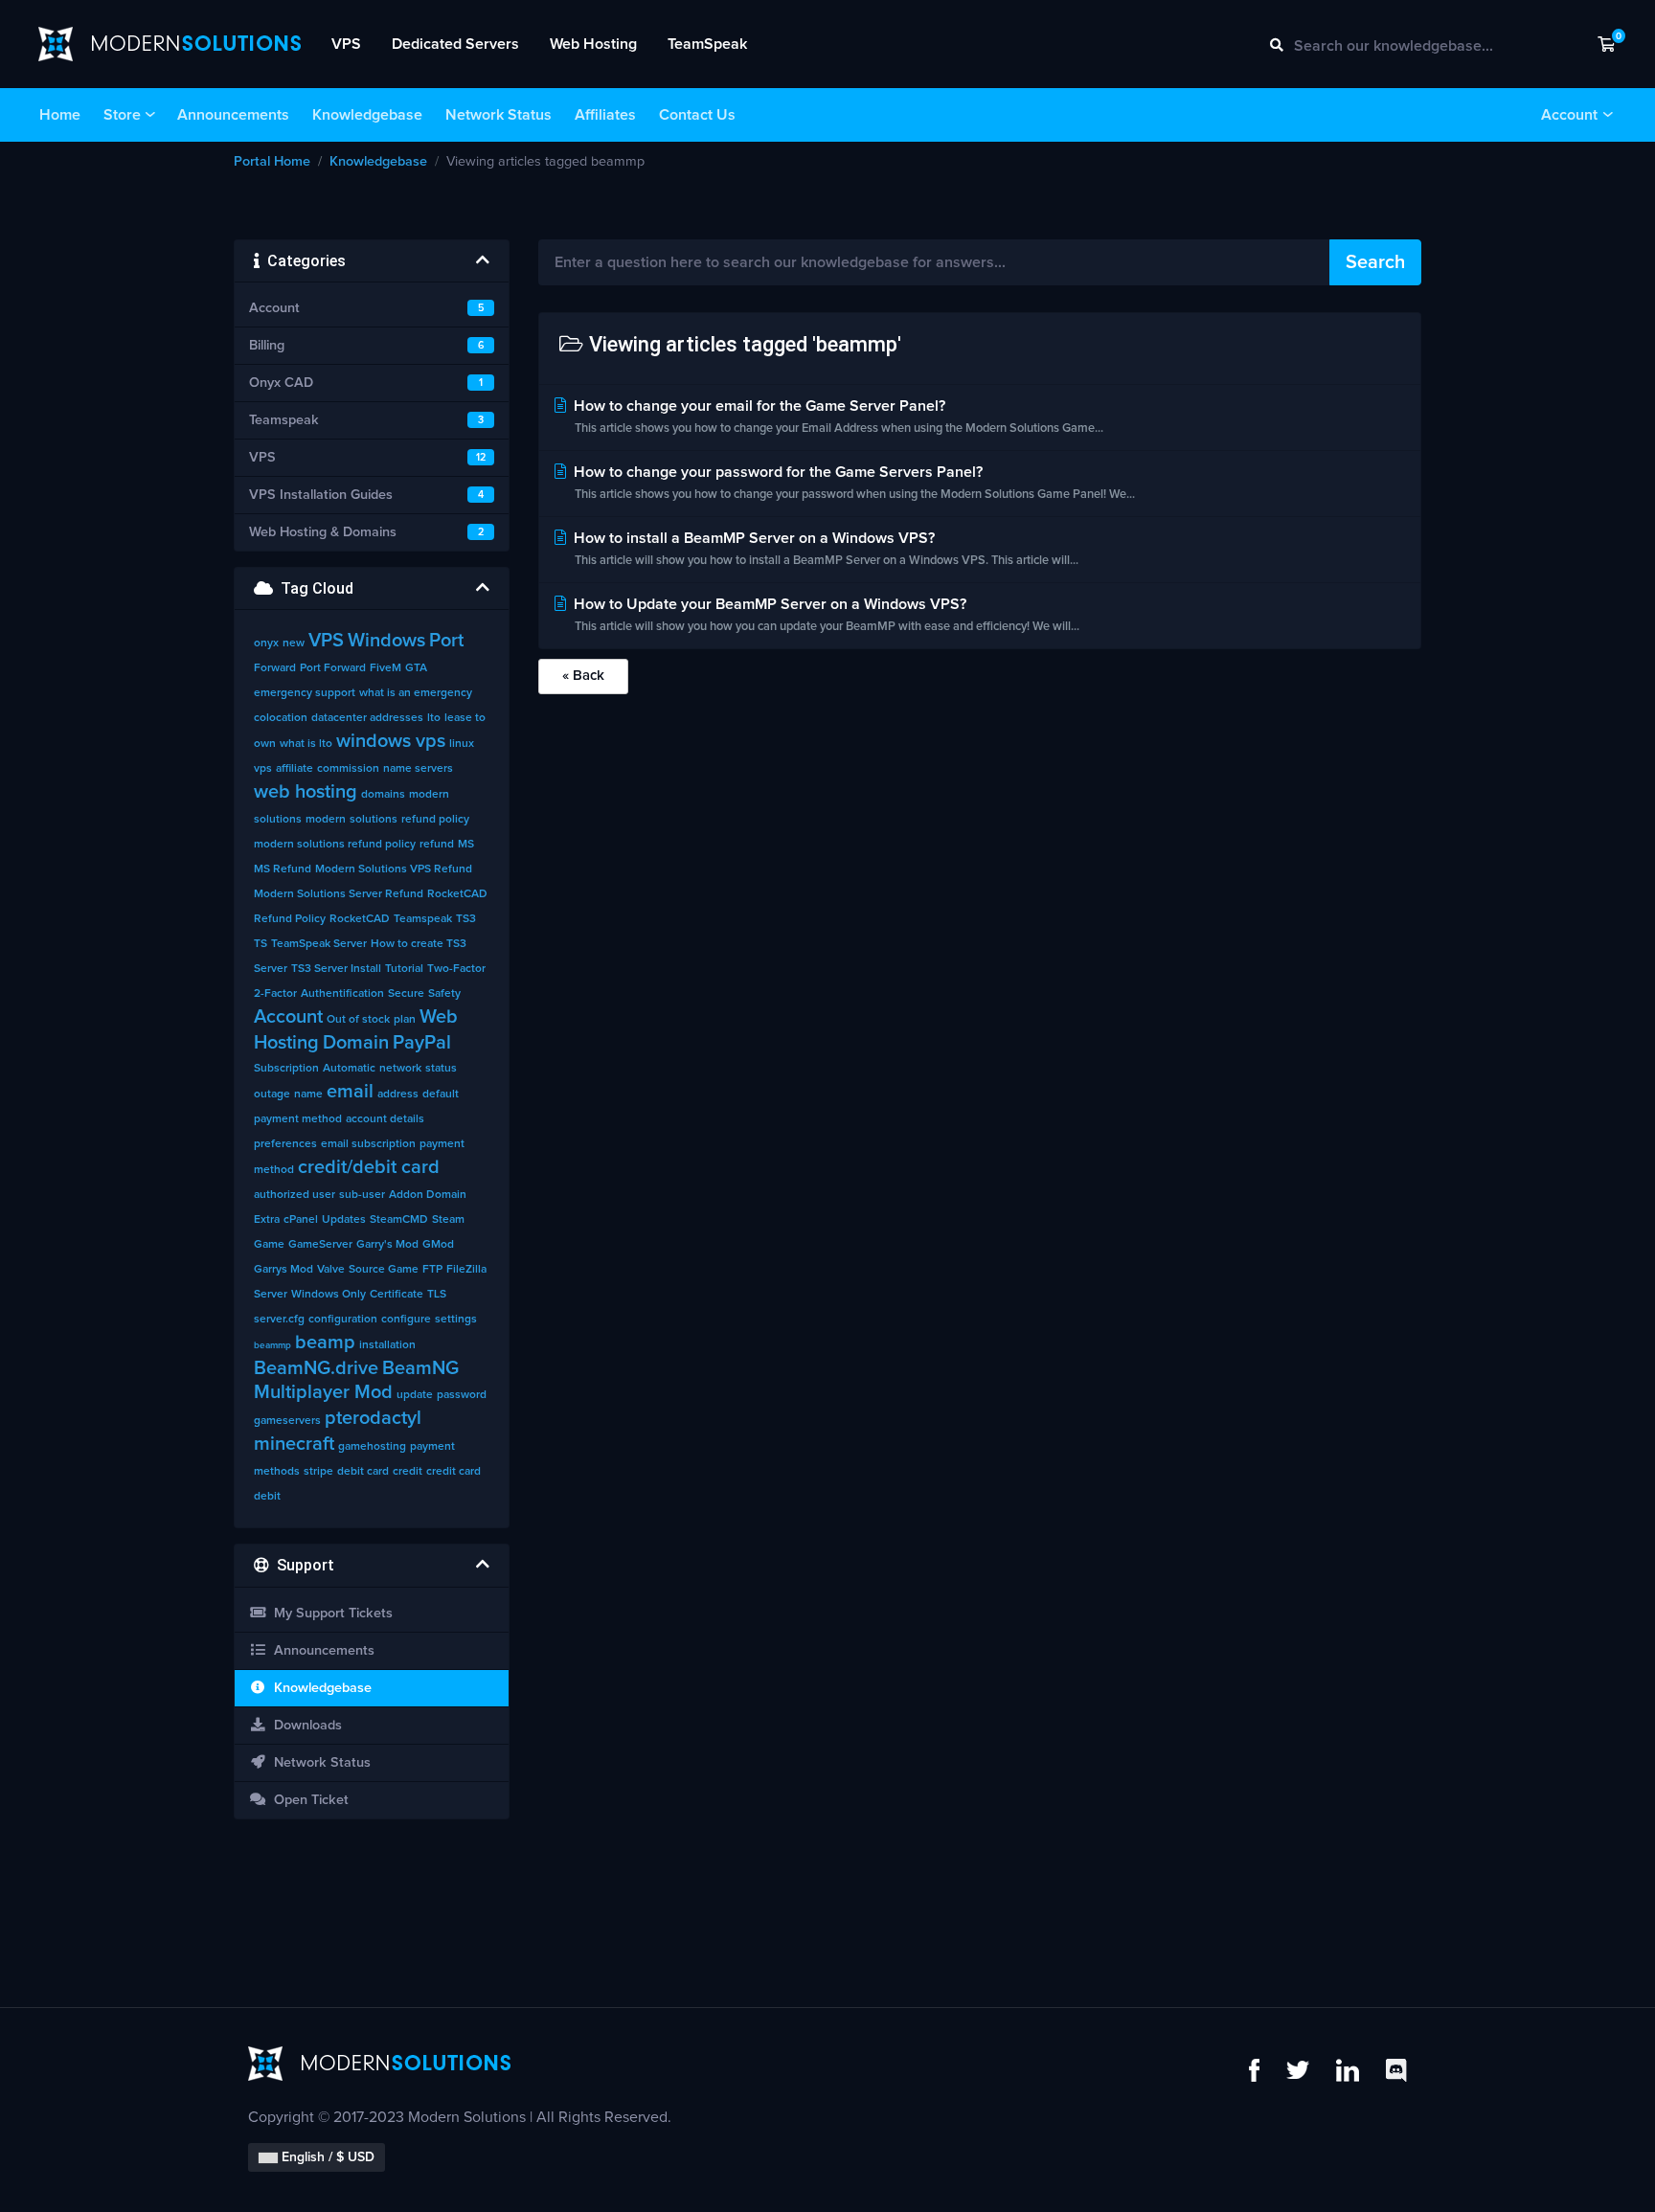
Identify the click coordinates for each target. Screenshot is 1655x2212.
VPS (346, 44)
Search (1375, 262)
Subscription (286, 1069)
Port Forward (333, 668)
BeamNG (420, 1368)
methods (277, 1472)
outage (272, 1095)
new (294, 643)
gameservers (287, 1421)
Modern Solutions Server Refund (339, 894)
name (308, 1095)
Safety (444, 994)
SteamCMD (399, 1220)
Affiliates (605, 115)
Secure (406, 994)
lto (434, 718)
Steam (448, 1220)
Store (122, 115)
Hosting (286, 1043)
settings (456, 1320)
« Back (583, 676)
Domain (356, 1043)
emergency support (305, 693)
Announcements (233, 115)
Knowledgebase (367, 115)
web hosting (306, 792)
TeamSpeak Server (319, 944)
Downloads (304, 1726)
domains (383, 795)
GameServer (320, 1245)
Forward (275, 668)
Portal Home (272, 162)
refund (437, 845)
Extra (267, 1220)
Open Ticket (307, 1800)
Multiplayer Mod (323, 1392)
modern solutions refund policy (335, 845)
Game (269, 1245)
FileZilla (466, 1270)
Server (271, 1295)
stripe (318, 1472)
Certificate (397, 1295)
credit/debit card (369, 1167)
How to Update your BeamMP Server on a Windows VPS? (825, 615)
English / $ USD (326, 2157)
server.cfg (279, 1320)
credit (408, 1472)
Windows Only (329, 1295)
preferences (285, 1144)
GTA (416, 668)
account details (385, 1119)
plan (405, 1020)
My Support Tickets (329, 1614)
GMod (438, 1245)
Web (439, 1017)
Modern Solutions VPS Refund (394, 869)
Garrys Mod (283, 1270)
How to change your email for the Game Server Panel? (837, 417)
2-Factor (275, 994)
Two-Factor (456, 969)
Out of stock (358, 1020)
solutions (374, 820)
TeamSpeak (707, 44)
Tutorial (404, 969)
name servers (418, 769)
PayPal (422, 1043)
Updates (344, 1220)
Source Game (384, 1270)
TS (261, 944)
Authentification (342, 994)
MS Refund (283, 869)
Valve (331, 1270)
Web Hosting (593, 44)
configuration (343, 1320)
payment (432, 1447)
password (462, 1395)
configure (406, 1320)
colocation (281, 718)
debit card (363, 1472)
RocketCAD (360, 919)
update (415, 1395)
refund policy (435, 820)
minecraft (294, 1444)
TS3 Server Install (336, 969)
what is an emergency (416, 693)
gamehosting (372, 1447)
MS (466, 845)
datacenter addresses (367, 718)
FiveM (385, 668)
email (350, 1092)
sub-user (362, 1195)
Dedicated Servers (455, 44)
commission (348, 769)
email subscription (368, 1144)
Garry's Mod (387, 1245)
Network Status (499, 115)
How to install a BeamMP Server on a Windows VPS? (824, 549)
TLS (437, 1295)
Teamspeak (423, 919)
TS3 (466, 919)
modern (326, 820)
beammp (272, 1345)
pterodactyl (373, 1418)
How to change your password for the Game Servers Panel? (852, 483)
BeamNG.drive (316, 1368)
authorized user (295, 1195)
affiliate (295, 769)
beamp (325, 1343)
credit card (453, 1472)
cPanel (301, 1220)
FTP (432, 1270)
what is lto (306, 744)
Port (446, 641)
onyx (266, 643)
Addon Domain (428, 1195)
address (398, 1095)
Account (1569, 115)
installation (387, 1345)
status (441, 1069)
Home (60, 115)
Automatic (349, 1069)
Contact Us (697, 115)
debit (267, 1497)
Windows (386, 641)
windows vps (391, 741)
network (400, 1069)
